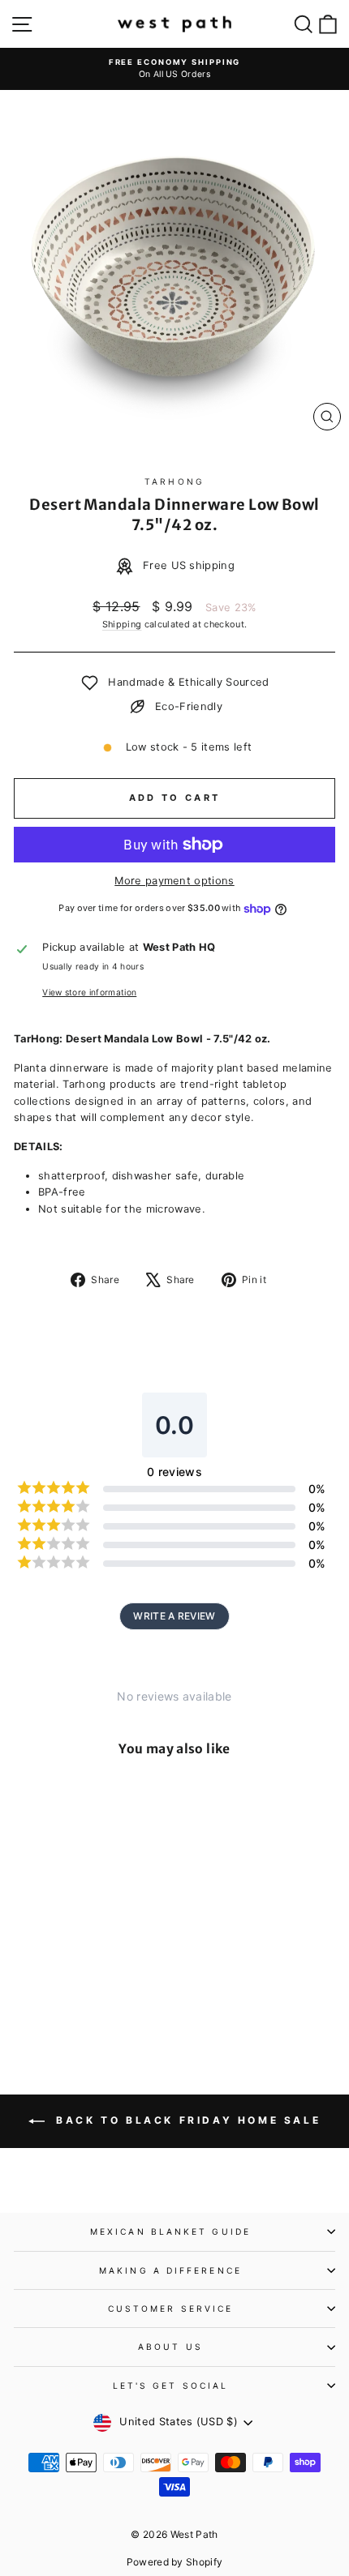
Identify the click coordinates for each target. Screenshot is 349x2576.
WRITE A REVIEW (174, 1616)
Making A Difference (170, 2270)
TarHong (174, 481)
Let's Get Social (170, 2386)
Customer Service (170, 2309)
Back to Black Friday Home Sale (186, 2120)
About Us (170, 2347)
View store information (89, 992)
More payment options (174, 881)
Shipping (122, 624)
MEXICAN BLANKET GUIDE (170, 2232)
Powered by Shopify (175, 2562)
